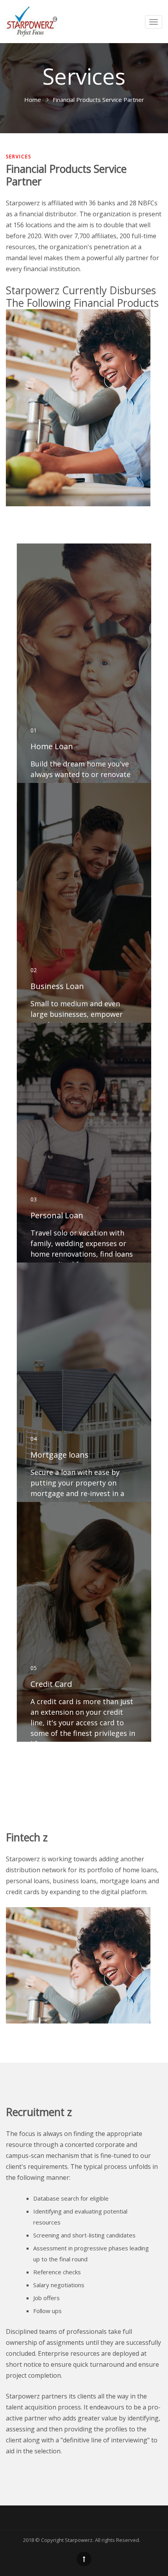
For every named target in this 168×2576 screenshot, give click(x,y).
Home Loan (52, 746)
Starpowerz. (79, 2540)
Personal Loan (57, 1215)
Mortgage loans (60, 1455)
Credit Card (51, 1684)
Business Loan (57, 986)
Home (33, 100)
